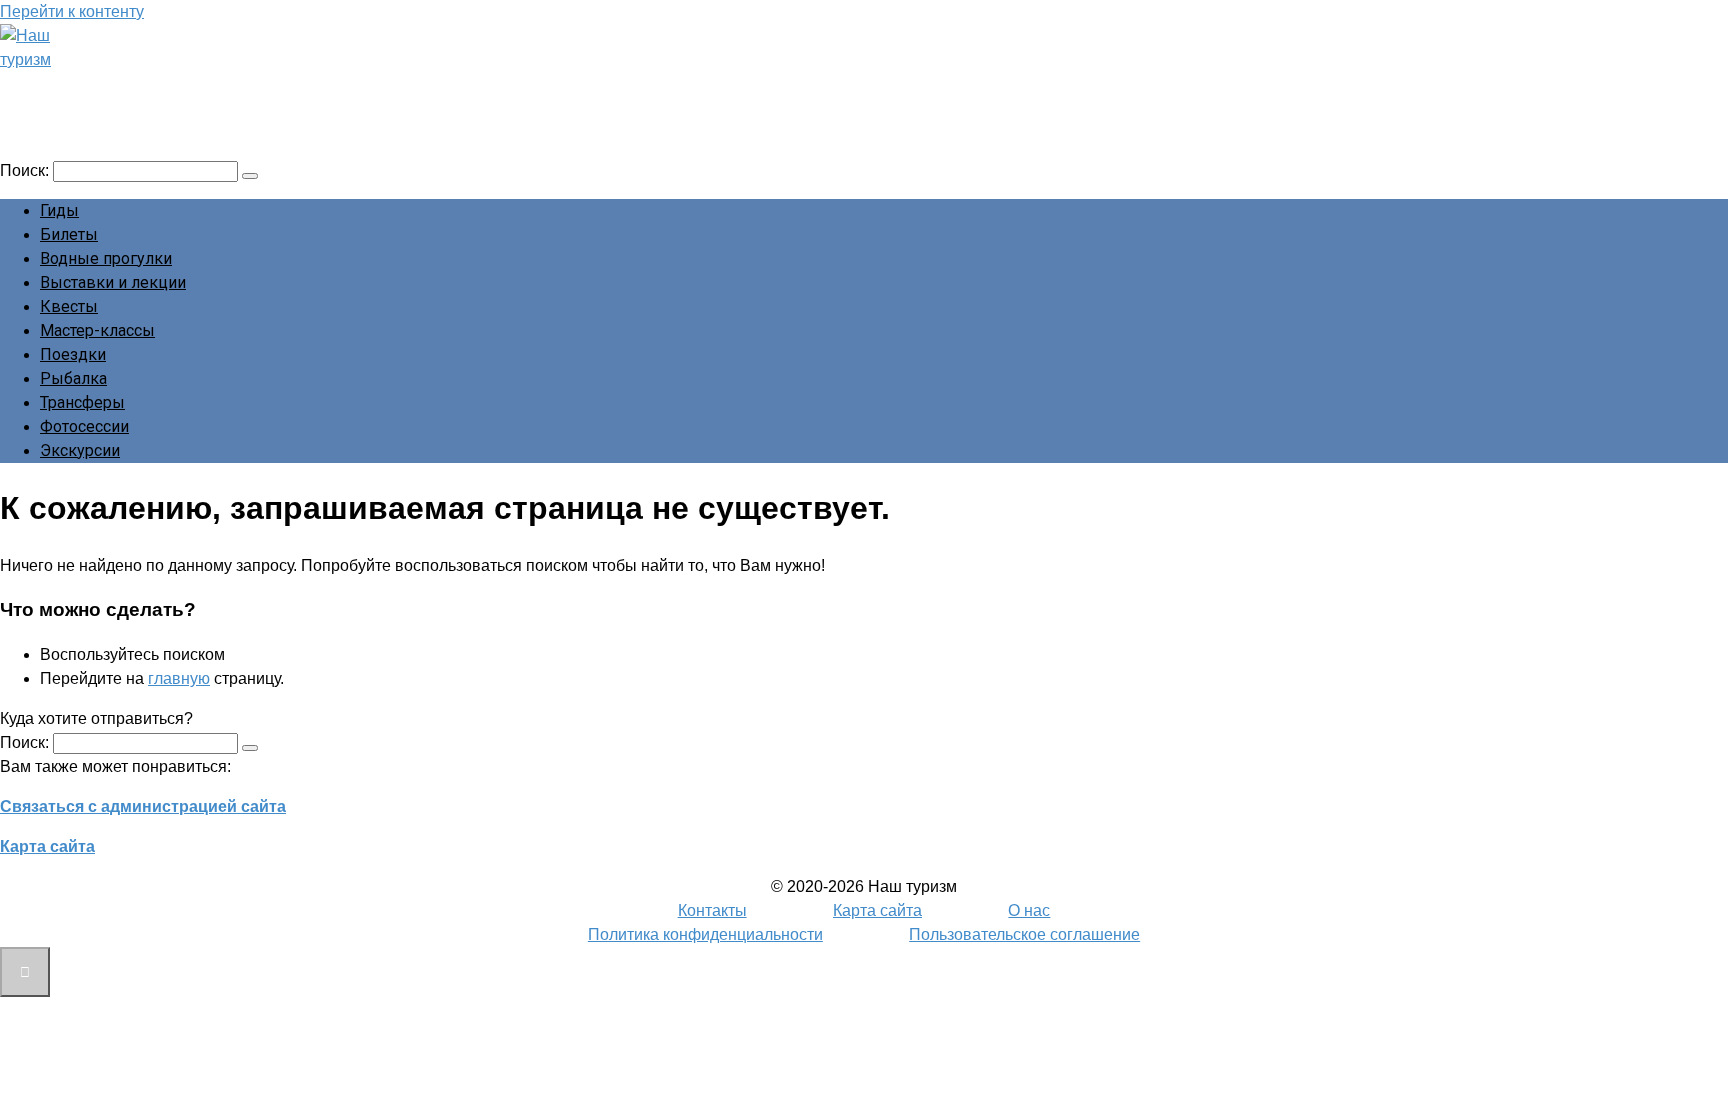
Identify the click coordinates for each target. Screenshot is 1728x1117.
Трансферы (82, 402)
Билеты (69, 234)
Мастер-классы (97, 330)
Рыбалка (73, 378)
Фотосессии (84, 426)
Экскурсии (80, 450)
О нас (1029, 910)
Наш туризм (93, 87)
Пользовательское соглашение (1024, 934)
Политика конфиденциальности (705, 934)
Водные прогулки (106, 258)
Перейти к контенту (72, 11)
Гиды (59, 210)
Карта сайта (47, 846)
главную (179, 678)
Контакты (712, 910)
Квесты (69, 306)
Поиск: (26, 170)
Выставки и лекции (113, 282)
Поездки (73, 354)
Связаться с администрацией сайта (143, 806)
